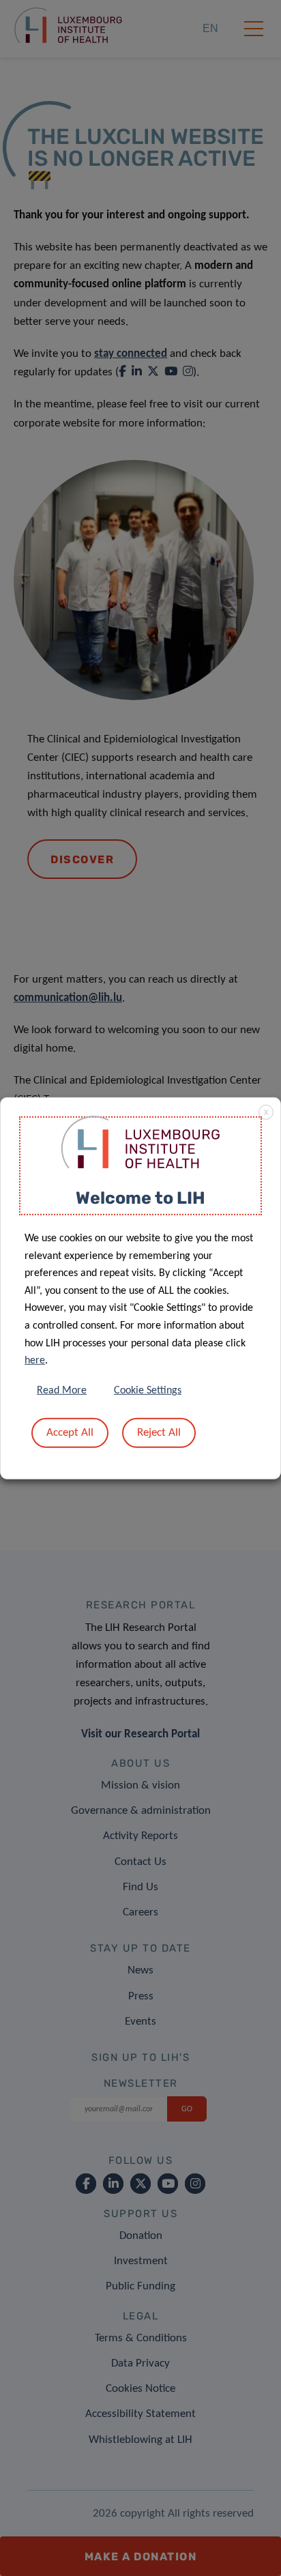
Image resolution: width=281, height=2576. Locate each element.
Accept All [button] (70, 1433)
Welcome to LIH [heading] (140, 1197)
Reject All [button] (159, 1433)
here (35, 1361)
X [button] (266, 1112)
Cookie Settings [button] (148, 1391)
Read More (62, 1391)
